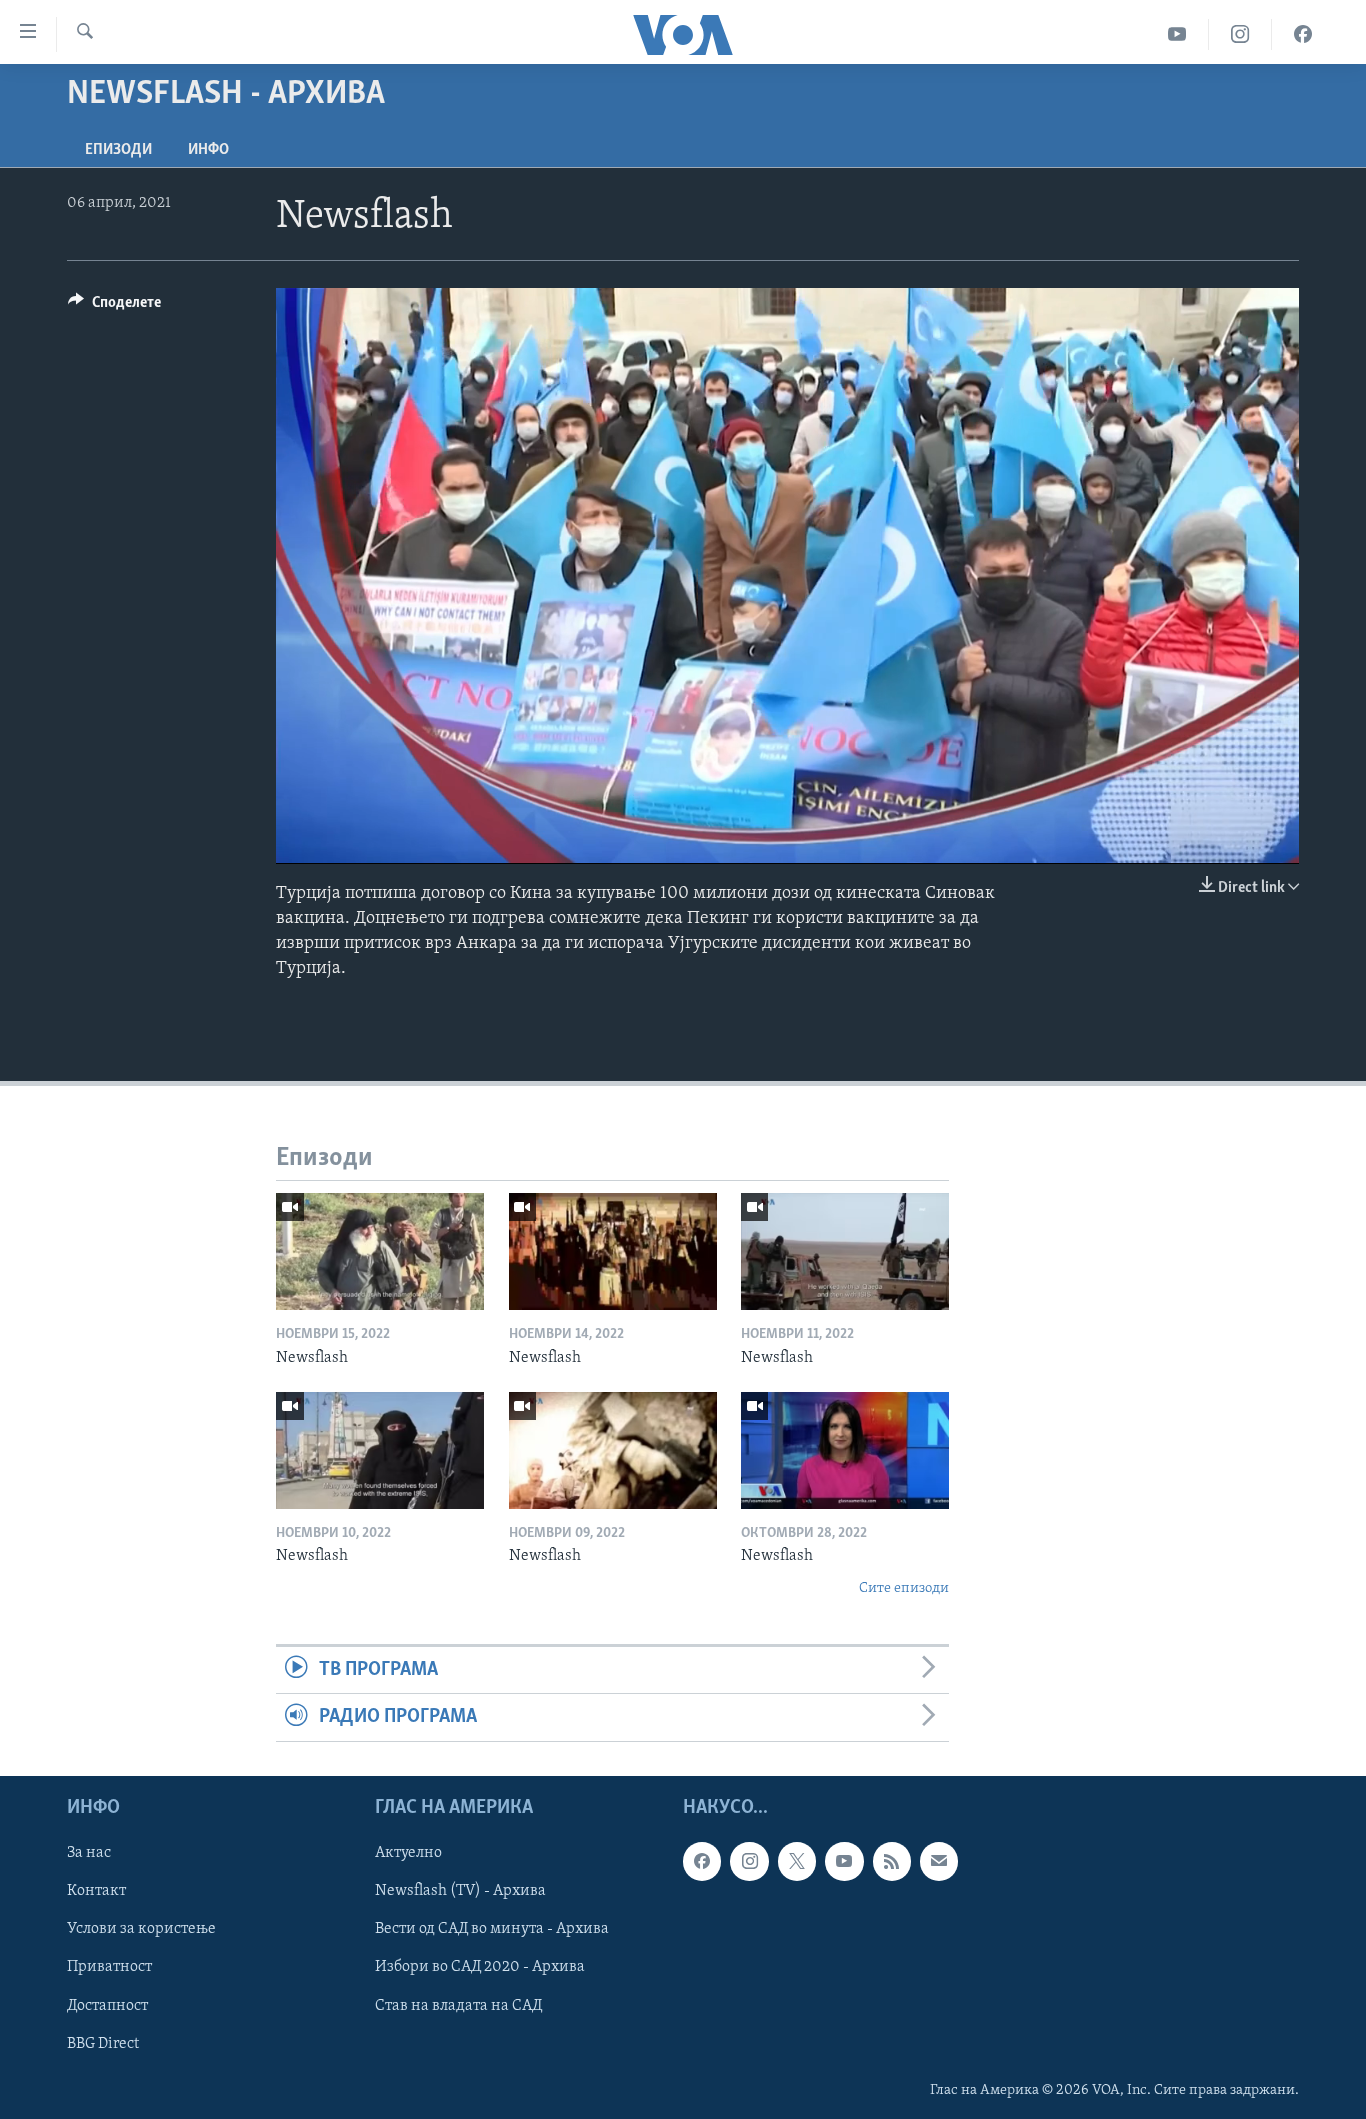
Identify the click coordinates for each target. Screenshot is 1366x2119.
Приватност (109, 1967)
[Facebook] (1303, 34)
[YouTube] (1177, 34)
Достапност (107, 2005)
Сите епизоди (904, 1588)
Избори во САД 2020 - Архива (480, 1967)
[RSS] (892, 1861)
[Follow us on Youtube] (844, 1861)
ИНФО (208, 150)
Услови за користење (141, 1929)
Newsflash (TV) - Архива (460, 1891)
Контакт (96, 1891)
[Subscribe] (939, 1861)
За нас (89, 1853)
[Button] (114, 307)
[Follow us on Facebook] (702, 1861)
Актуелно (408, 1853)
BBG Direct (103, 2043)
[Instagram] (1240, 34)
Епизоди (118, 150)
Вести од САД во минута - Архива (492, 1929)
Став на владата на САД (458, 2005)
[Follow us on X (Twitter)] (797, 1861)
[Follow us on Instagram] (749, 1861)
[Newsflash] (380, 1251)
